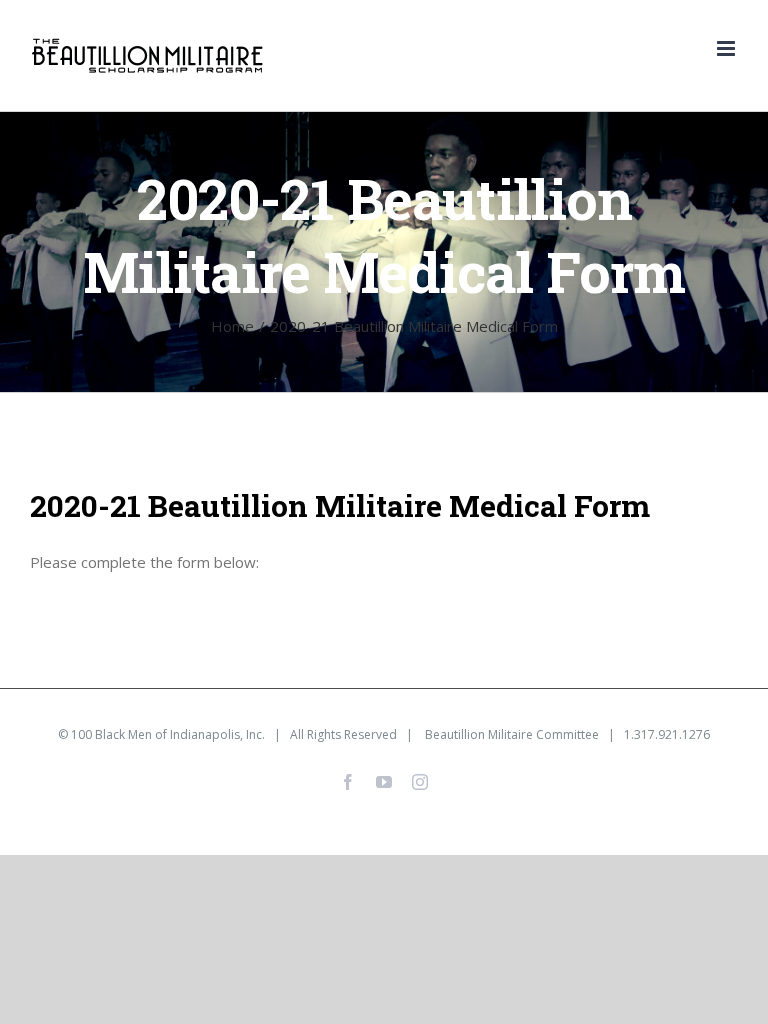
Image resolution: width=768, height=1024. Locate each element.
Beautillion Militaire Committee (512, 734)
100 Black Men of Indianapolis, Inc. (168, 734)
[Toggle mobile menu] (727, 48)
